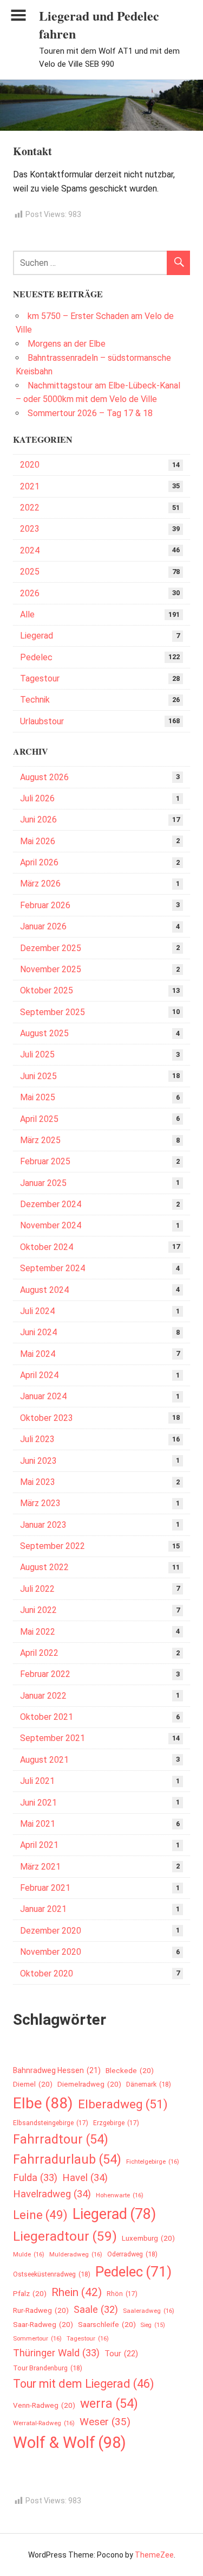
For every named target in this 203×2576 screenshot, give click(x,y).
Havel (85, 2178)
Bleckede (130, 2071)
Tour (121, 2354)
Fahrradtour (61, 2139)
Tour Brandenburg (48, 2368)
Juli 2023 (37, 1439)
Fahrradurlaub (67, 2159)
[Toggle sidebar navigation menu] (18, 15)
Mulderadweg (76, 2254)
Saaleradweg (149, 2311)
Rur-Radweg (41, 2310)
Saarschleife (107, 2325)
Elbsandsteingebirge (51, 2123)
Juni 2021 (38, 1803)
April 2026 (39, 862)
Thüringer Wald (56, 2353)
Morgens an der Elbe (67, 344)
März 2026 (40, 884)
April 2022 (39, 1653)
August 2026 (44, 777)
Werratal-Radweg (44, 2423)
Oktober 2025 (47, 990)
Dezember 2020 (51, 1931)
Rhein (77, 2292)
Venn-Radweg (44, 2405)
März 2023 (40, 1503)
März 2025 (40, 1140)
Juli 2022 (37, 1589)
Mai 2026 (38, 841)
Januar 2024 (43, 1396)
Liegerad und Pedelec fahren (99, 25)
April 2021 (39, 1845)
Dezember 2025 (51, 948)
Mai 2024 (38, 1354)
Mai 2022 (38, 1632)
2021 (30, 486)
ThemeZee (154, 2555)
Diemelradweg (89, 2084)
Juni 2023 (38, 1461)
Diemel (33, 2084)
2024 (30, 550)
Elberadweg (123, 2104)
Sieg (153, 2325)
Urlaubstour (42, 721)
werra (109, 2403)
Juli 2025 (37, 1054)
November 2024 (51, 1225)
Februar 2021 (45, 1888)
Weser (105, 2422)
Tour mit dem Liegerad (84, 2384)
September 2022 (53, 1546)
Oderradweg (132, 2254)
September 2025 (53, 1012)
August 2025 (44, 1033)
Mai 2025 (38, 1097)
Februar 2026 (45, 905)
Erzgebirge (116, 2123)
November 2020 (51, 1952)
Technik (35, 700)
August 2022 (44, 1567)
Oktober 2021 (47, 1717)
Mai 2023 (38, 1482)
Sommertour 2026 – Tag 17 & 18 (90, 413)
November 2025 (51, 969)
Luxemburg (148, 2238)
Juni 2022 (38, 1610)
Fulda (35, 2178)
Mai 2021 (38, 1824)
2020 (30, 465)
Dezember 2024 (51, 1204)
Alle (27, 614)
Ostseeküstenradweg (52, 2274)
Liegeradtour (65, 2236)
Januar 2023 (43, 1525)
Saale (96, 2309)
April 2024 (39, 1375)
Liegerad (37, 636)
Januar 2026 (43, 926)
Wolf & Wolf (70, 2443)
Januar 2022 (43, 1696)
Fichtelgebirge (153, 2161)
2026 (30, 593)
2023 (30, 529)
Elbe (43, 2103)
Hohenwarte (120, 2195)
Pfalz (30, 2294)
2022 (30, 508)
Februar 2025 (45, 1161)
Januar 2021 (43, 1909)
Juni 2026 (38, 820)
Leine (40, 2215)
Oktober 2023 (47, 1418)
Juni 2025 (38, 1076)
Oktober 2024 (47, 1247)
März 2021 (40, 1867)
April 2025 (39, 1119)
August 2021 (44, 1760)
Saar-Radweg (43, 2325)
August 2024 (44, 1290)
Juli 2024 (37, 1311)
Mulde (29, 2254)
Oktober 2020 (47, 1974)
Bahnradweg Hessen (57, 2070)
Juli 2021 (37, 1781)
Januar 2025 (43, 1183)
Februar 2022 (45, 1674)
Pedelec (36, 657)
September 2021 (53, 1738)
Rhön (122, 2294)
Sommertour (37, 2338)
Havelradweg (52, 2194)
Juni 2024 (38, 1332)
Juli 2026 (37, 798)
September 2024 (53, 1268)
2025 (30, 572)
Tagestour (40, 678)
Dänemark (149, 2084)
